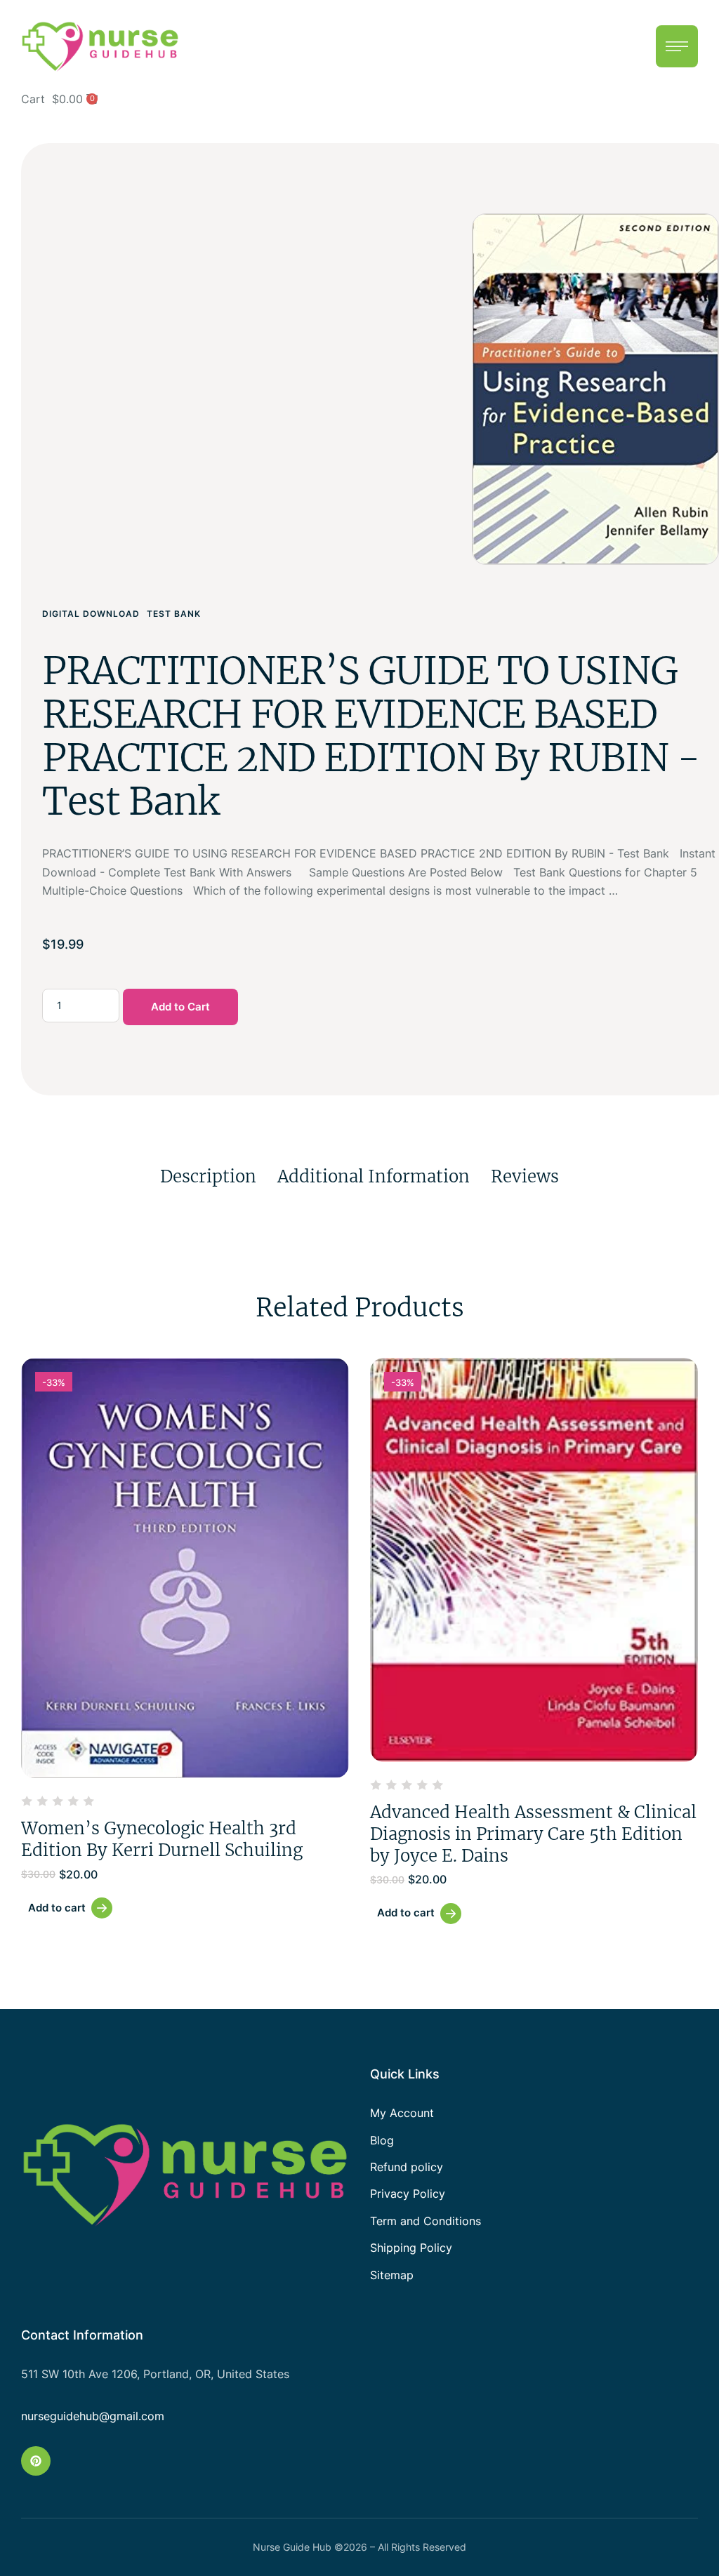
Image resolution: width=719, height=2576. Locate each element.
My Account (402, 2113)
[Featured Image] (185, 1568)
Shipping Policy (411, 2248)
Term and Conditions (426, 2221)
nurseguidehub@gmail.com (93, 2416)
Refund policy (407, 2167)
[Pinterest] (36, 2461)
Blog (382, 2140)
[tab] (208, 1176)
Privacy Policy (408, 2194)
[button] (677, 46)
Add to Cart (180, 1007)
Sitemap (392, 2275)
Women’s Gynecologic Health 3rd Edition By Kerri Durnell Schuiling (162, 1839)
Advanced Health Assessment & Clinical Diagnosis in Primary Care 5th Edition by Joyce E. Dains (533, 1834)
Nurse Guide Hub (292, 2547)
